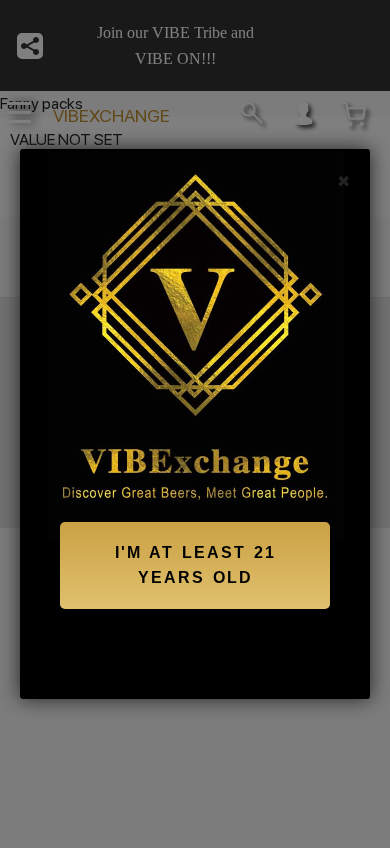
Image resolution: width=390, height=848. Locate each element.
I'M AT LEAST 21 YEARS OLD (195, 565)
